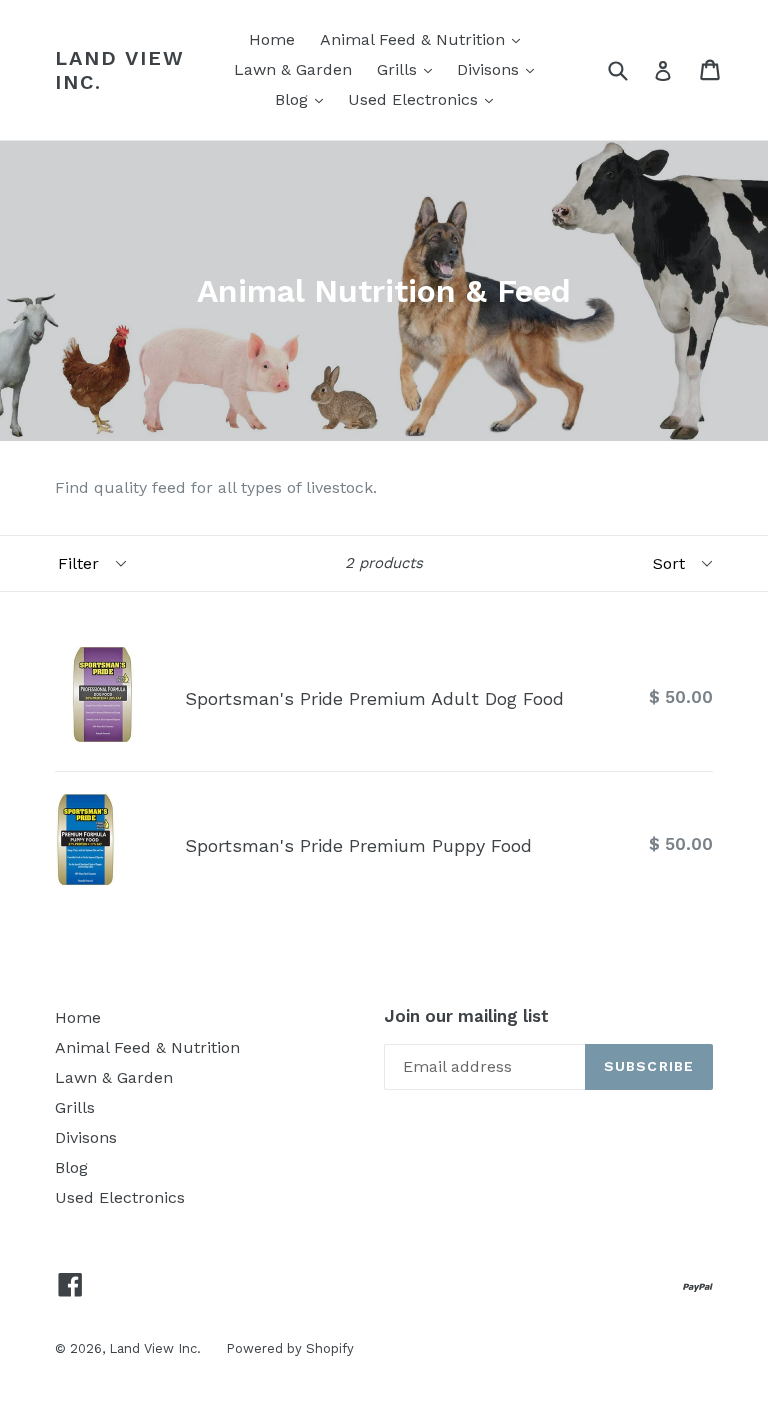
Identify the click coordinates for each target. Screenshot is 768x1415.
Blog (304, 99)
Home (272, 39)
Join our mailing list (466, 1016)
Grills (409, 69)
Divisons (500, 69)
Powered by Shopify (290, 1348)
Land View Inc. (120, 70)
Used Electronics (425, 99)
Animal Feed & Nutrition (425, 39)
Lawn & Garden (293, 69)
